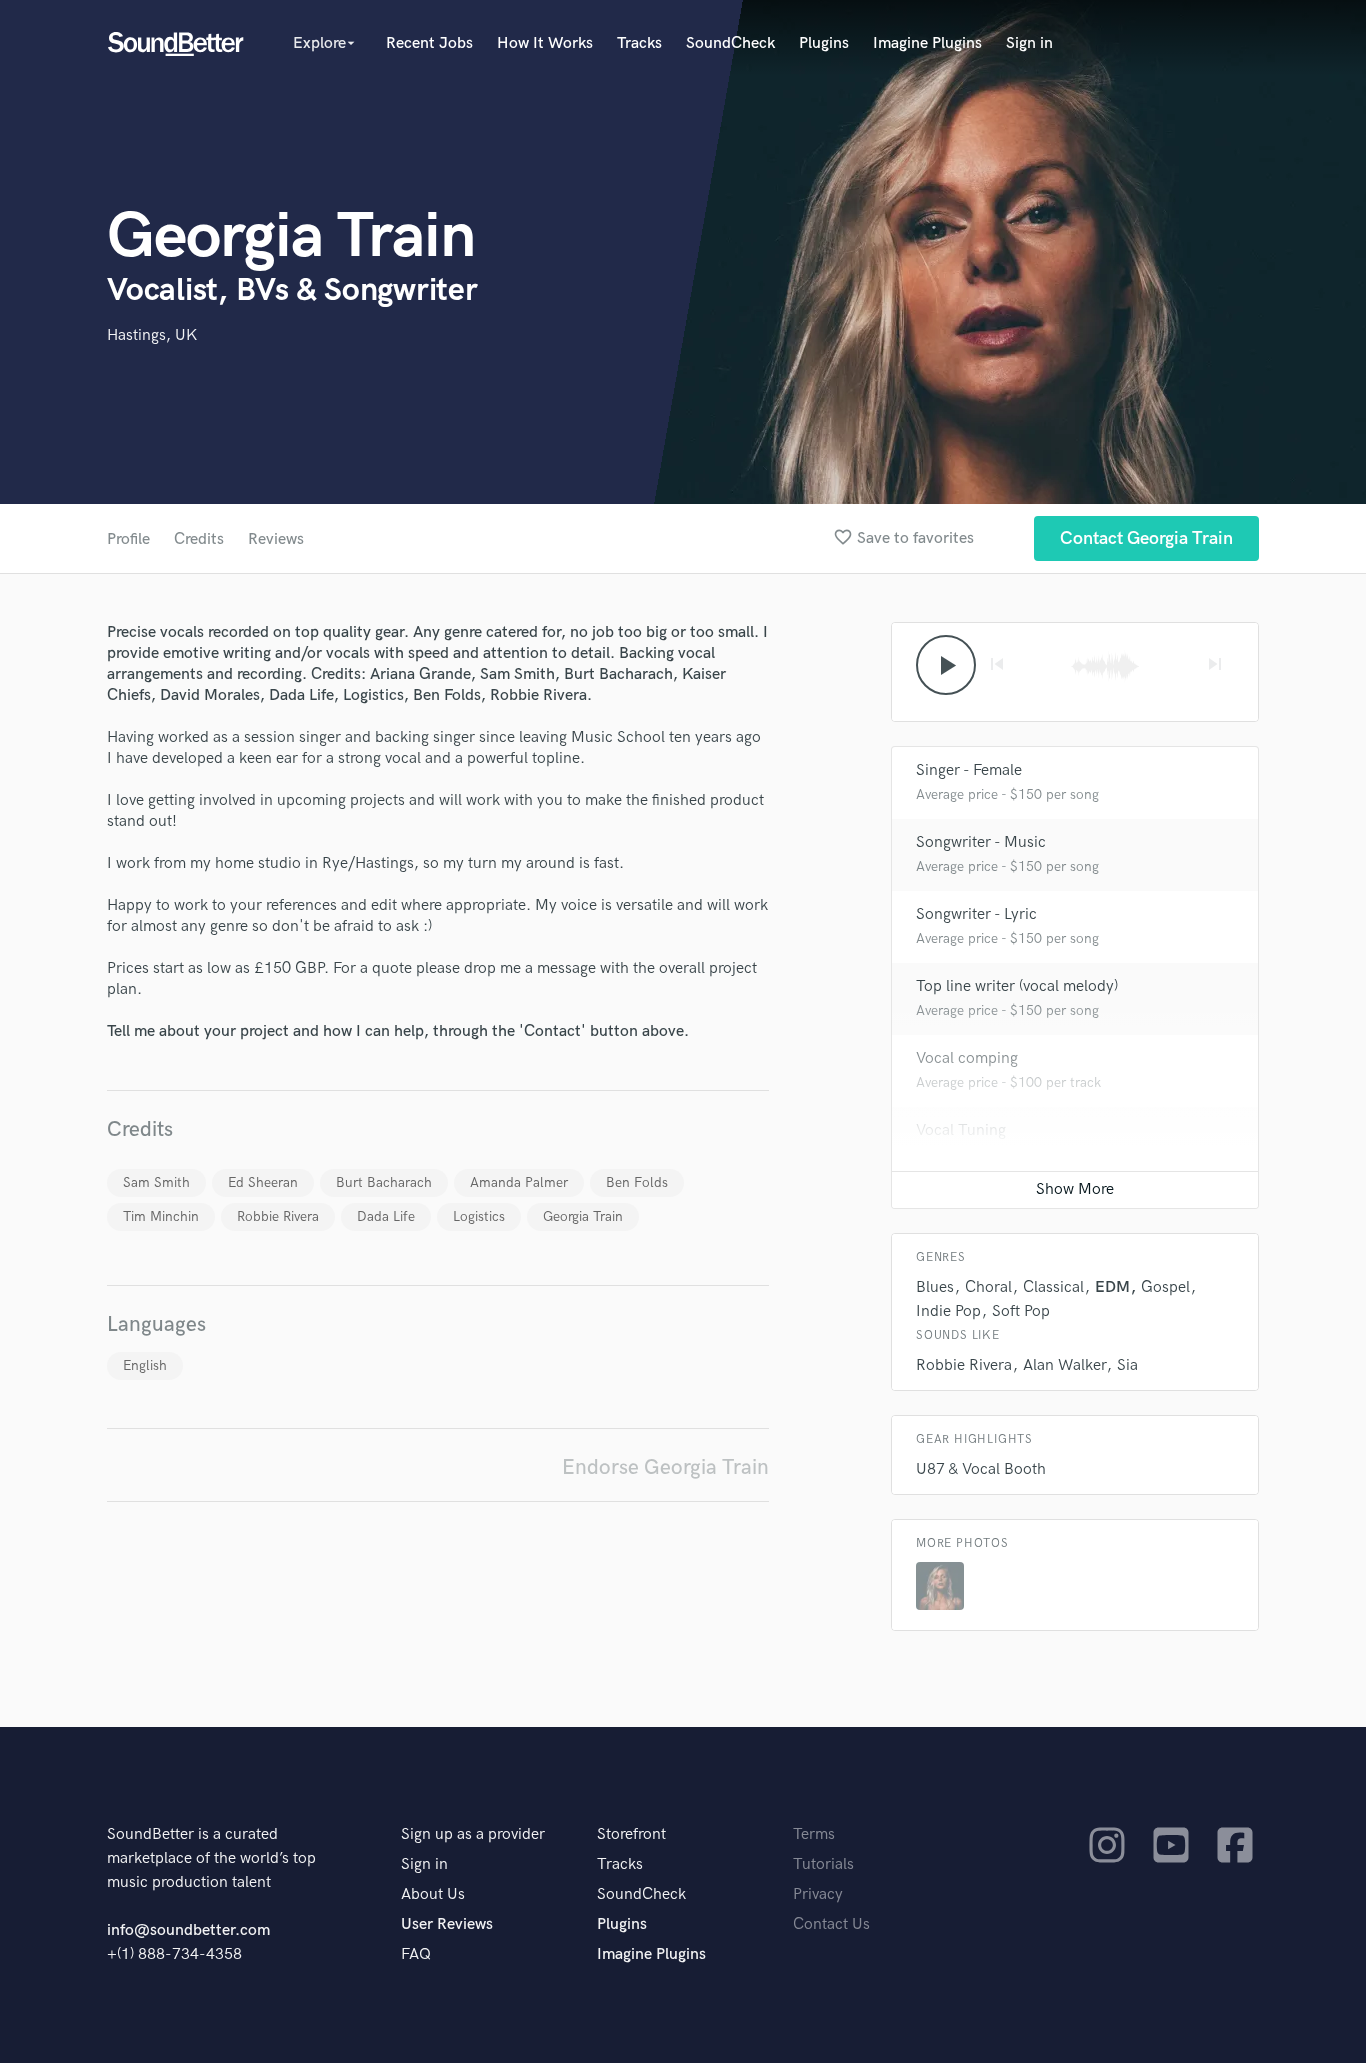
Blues (935, 1287)
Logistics (479, 1216)
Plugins (824, 43)
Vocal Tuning (961, 1130)
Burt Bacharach (384, 1182)
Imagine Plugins (927, 43)
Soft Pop (1021, 1311)
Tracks (639, 43)
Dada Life (386, 1216)
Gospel (1165, 1287)
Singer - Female (969, 770)
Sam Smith (156, 1182)
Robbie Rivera (278, 1216)
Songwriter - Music (981, 842)
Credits (199, 539)
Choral (988, 1287)
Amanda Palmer (519, 1182)
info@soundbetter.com (188, 1930)
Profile (128, 539)
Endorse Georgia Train (665, 1467)
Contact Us (831, 1924)
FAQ (416, 1954)
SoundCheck (730, 43)
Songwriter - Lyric (976, 914)
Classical (1053, 1287)
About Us (433, 1894)
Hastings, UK (152, 335)
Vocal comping (967, 1058)
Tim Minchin (161, 1216)
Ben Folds (637, 1182)
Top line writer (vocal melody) (1017, 986)
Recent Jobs (429, 43)
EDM (1112, 1287)
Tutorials (823, 1864)
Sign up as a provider (473, 1834)
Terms (814, 1834)
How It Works (545, 43)
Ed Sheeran (263, 1182)
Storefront (631, 1834)
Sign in (1029, 43)
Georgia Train (583, 1216)
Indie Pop (948, 1311)
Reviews (276, 539)
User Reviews (447, 1924)
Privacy (818, 1894)
